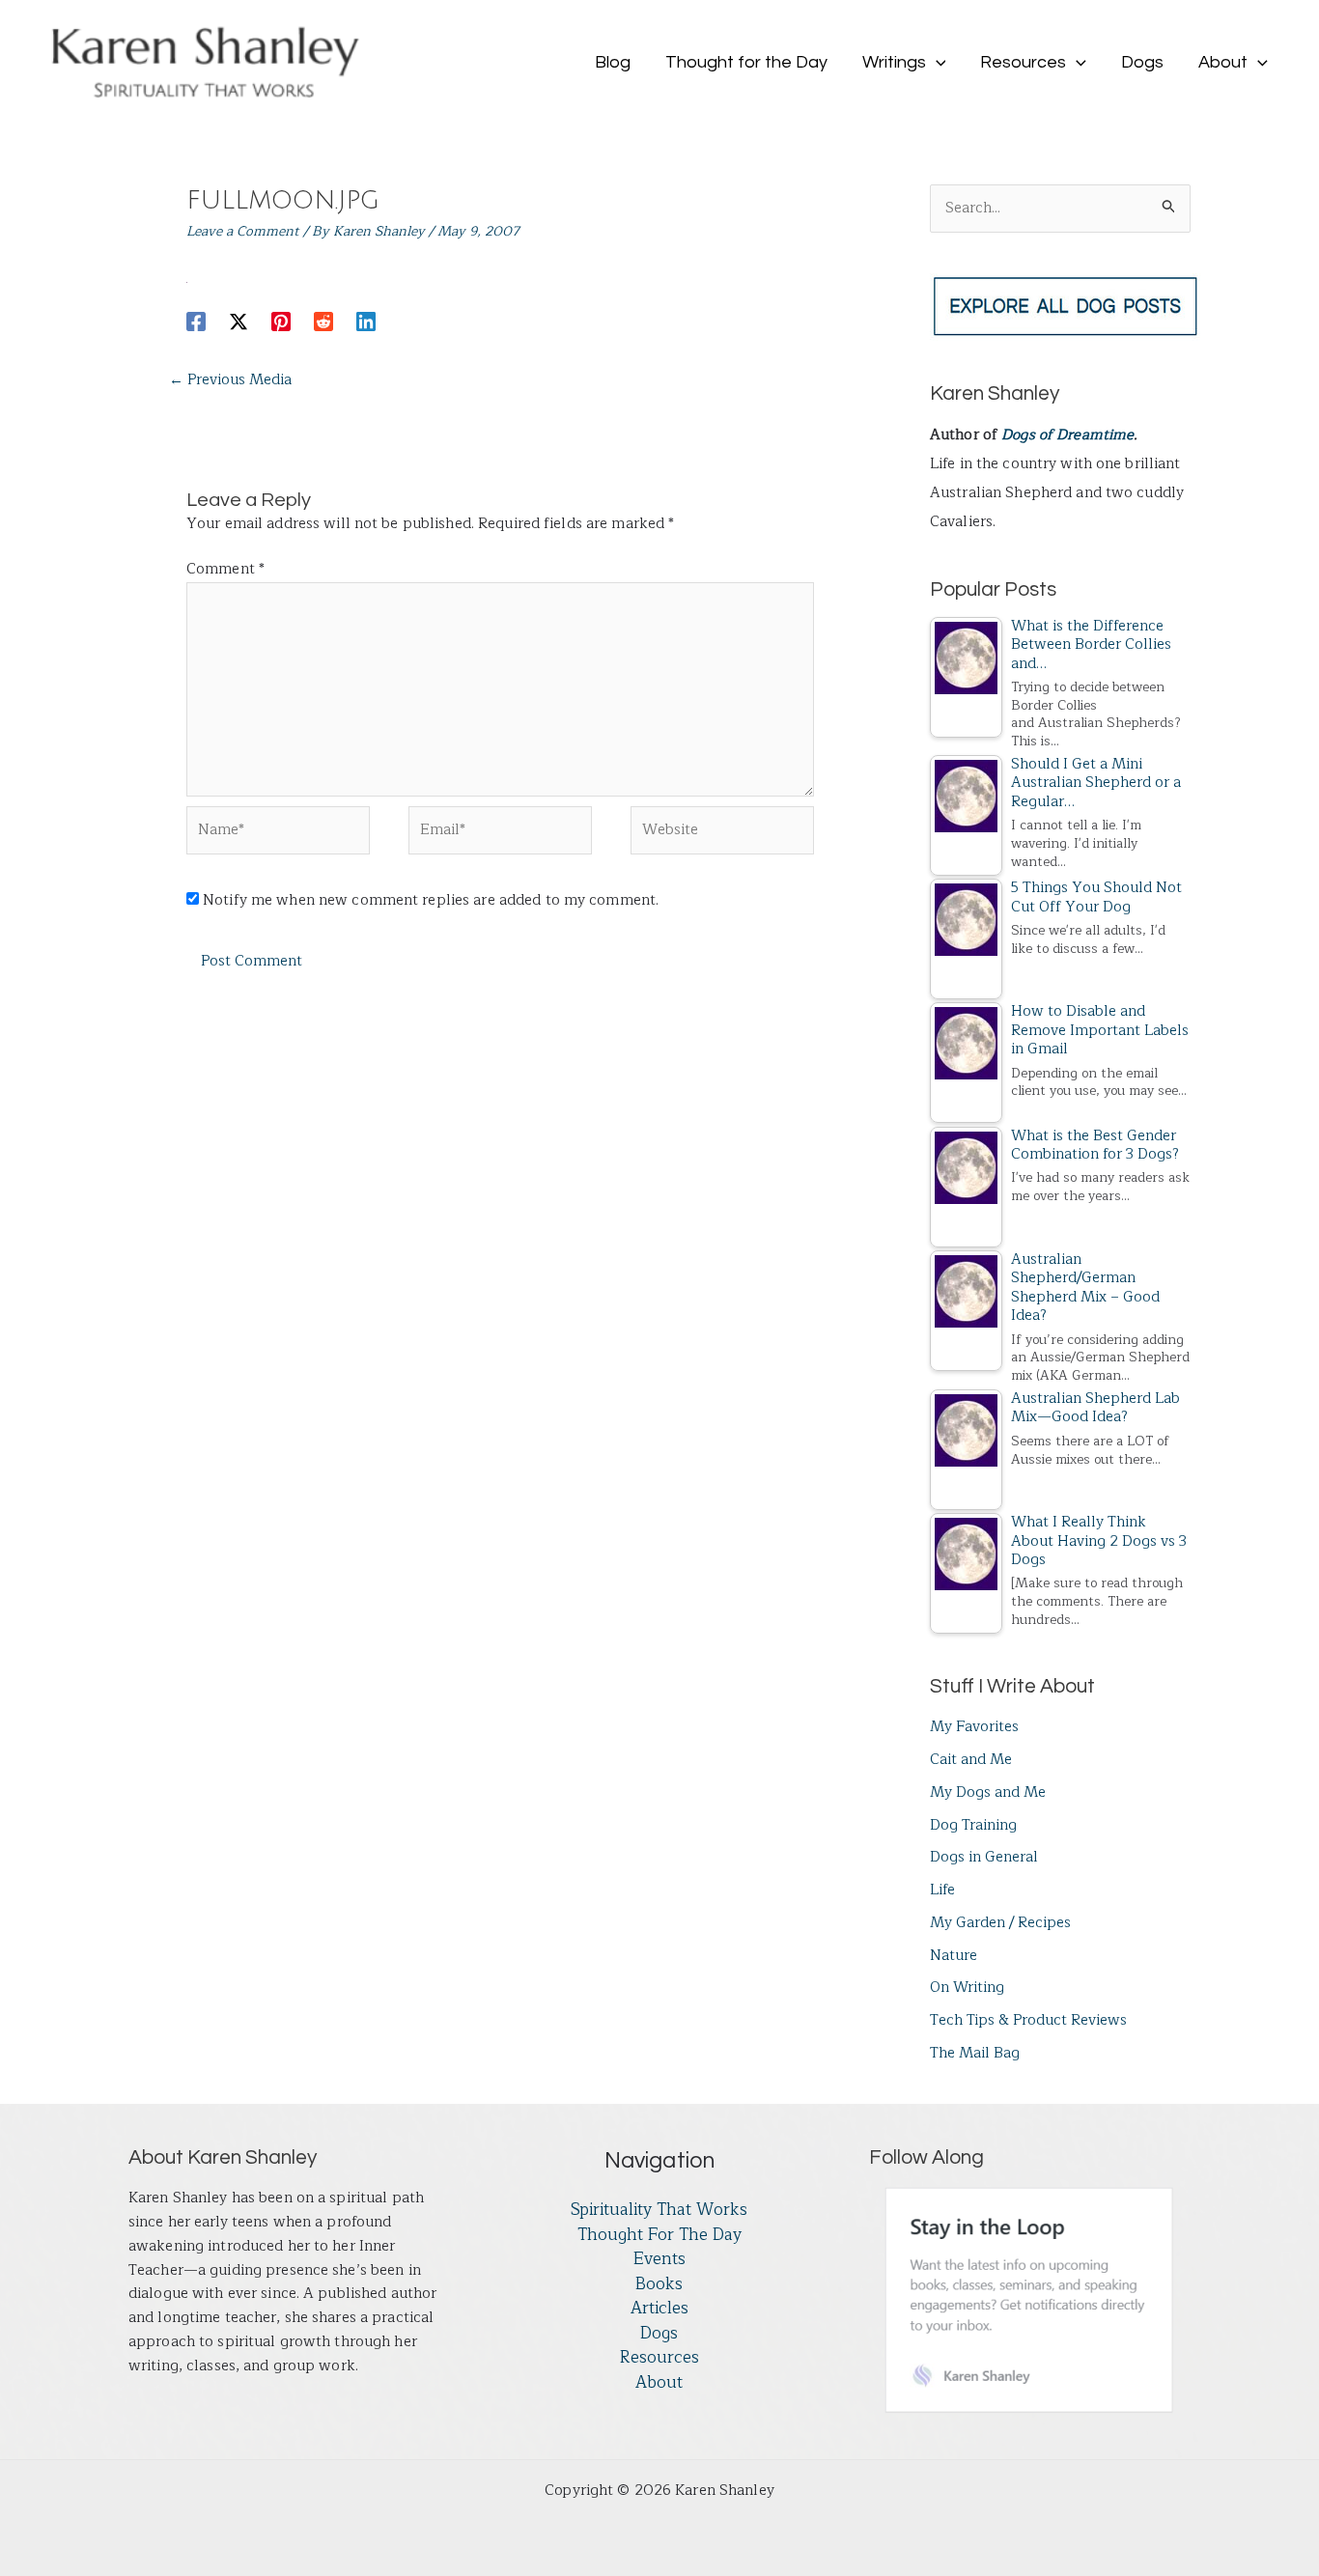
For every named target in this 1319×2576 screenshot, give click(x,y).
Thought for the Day (659, 2235)
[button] (936, 63)
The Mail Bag (975, 2053)
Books (659, 2284)
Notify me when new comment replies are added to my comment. (431, 900)
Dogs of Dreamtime (1067, 435)
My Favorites (974, 1727)
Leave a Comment (243, 231)
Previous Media (230, 380)
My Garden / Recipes (1000, 1923)
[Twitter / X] (239, 321)
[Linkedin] (366, 321)
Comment (225, 569)
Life (942, 1890)
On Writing (967, 1988)
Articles (659, 2309)
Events (659, 2259)
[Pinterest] (281, 321)
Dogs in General (984, 1857)
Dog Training (973, 1825)
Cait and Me (971, 1760)
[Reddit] (323, 321)
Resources (659, 2358)
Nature (954, 1956)
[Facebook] (196, 321)
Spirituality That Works (659, 2210)
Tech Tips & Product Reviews (1028, 2020)
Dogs (659, 2334)
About (659, 2383)
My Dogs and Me (988, 1792)
